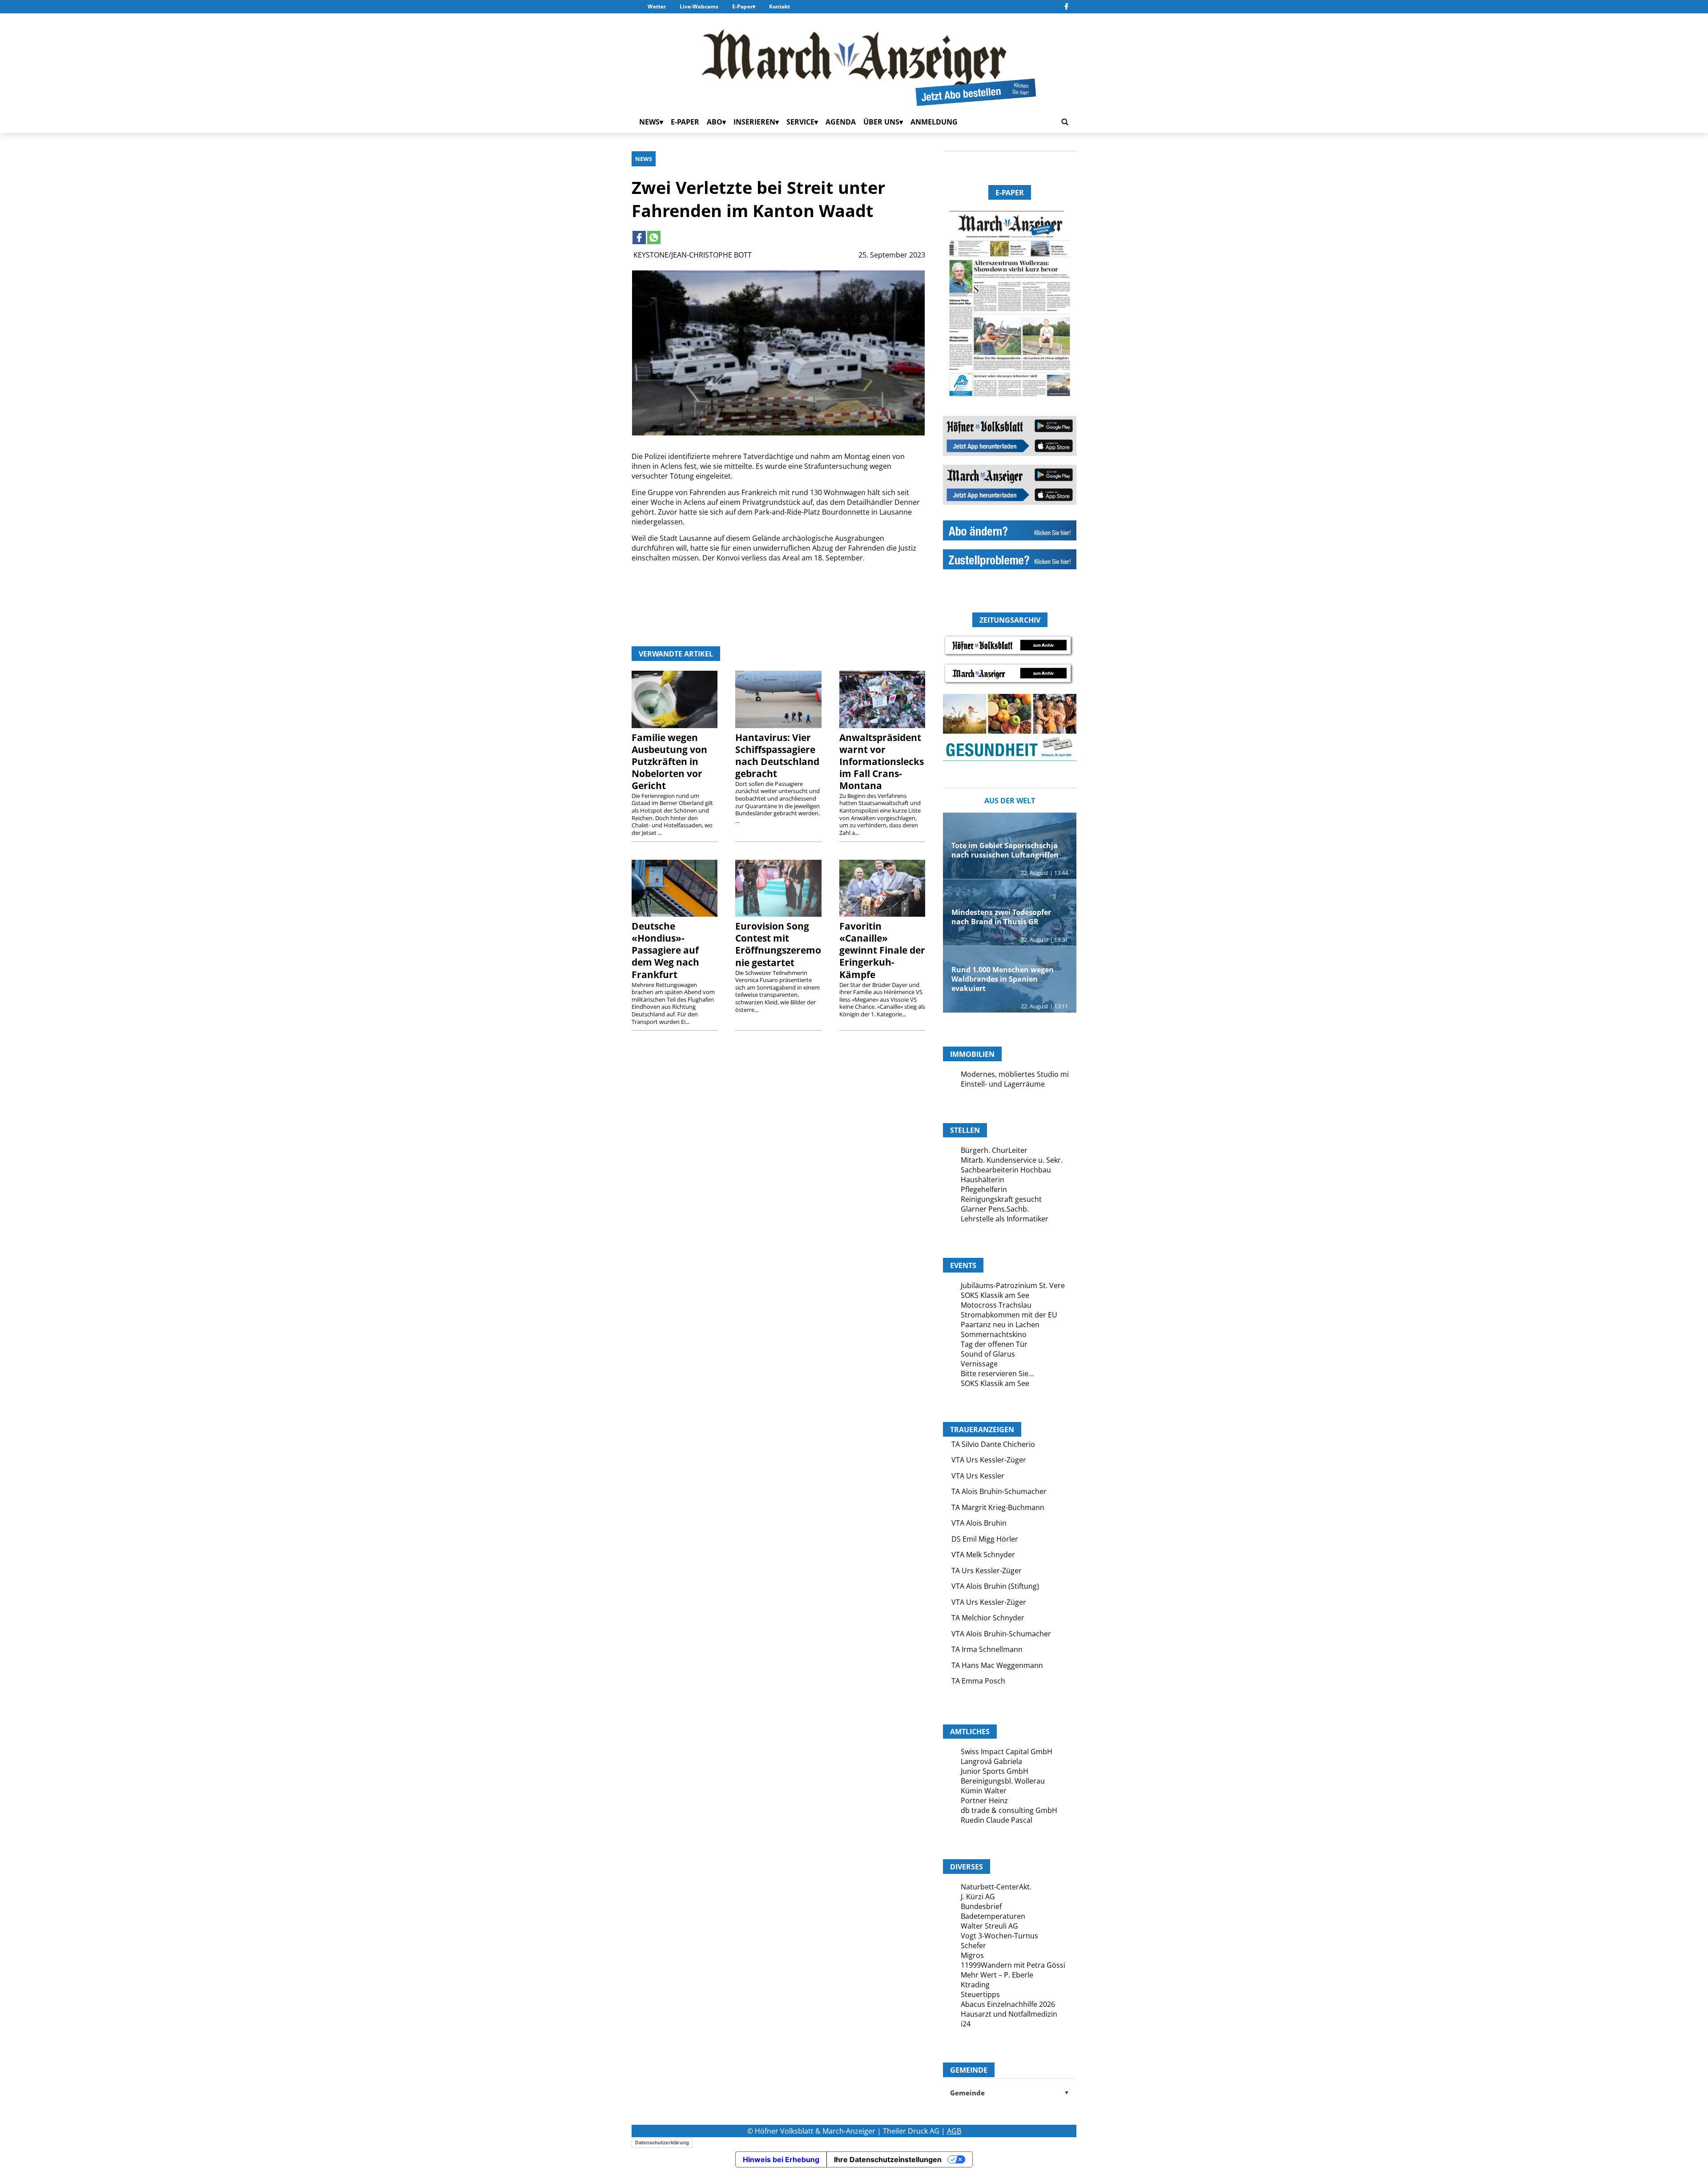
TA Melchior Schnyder (988, 1618)
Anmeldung (934, 122)
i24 (966, 2024)
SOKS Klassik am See (995, 1295)
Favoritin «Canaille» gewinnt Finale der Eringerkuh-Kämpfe (882, 950)
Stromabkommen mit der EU (1009, 1315)
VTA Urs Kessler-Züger (989, 1460)
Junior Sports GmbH (995, 1771)
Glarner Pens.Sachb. (995, 1209)
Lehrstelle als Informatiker (1005, 1219)
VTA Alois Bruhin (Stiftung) (995, 1586)
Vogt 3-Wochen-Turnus (999, 1936)
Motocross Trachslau (996, 1305)
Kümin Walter (984, 1791)
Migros (972, 1955)
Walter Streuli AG (989, 1926)
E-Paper (742, 6)
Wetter (657, 6)
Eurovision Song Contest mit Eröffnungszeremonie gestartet (778, 944)
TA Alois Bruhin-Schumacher (999, 1491)
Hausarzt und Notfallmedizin (1009, 2014)
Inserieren (754, 122)
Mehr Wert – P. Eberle (997, 1975)
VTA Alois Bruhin (979, 1523)
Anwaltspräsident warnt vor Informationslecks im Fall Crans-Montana (882, 761)
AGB (954, 2131)
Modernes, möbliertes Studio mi (1015, 1074)
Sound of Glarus (988, 1354)
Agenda (841, 122)
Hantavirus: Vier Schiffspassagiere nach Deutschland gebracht (777, 755)
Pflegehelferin (984, 1189)
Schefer (973, 1945)
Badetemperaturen (993, 1916)
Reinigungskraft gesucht (1001, 1199)
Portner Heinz (984, 1800)
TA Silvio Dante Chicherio (993, 1444)
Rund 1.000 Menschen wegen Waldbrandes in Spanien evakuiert (1003, 979)
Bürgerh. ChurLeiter (994, 1150)
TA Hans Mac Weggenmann (997, 1665)
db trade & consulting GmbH (1009, 1810)
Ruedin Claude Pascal (997, 1820)
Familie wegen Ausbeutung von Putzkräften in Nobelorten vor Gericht (669, 761)
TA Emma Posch (978, 1681)
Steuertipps (980, 1994)
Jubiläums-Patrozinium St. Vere (1013, 1285)
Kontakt (779, 6)
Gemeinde (1010, 2093)
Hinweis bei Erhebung (781, 2159)
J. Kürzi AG (978, 1897)
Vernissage (979, 1364)
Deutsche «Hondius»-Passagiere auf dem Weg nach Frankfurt (665, 950)
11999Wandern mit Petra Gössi (1013, 1965)
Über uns (881, 122)
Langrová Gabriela (991, 1761)
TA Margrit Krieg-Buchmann (998, 1507)
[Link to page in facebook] (639, 238)
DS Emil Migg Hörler (985, 1539)
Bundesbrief (981, 1906)
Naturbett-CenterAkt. (996, 1887)
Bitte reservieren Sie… (997, 1373)
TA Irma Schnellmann (987, 1649)
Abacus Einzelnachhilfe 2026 (1008, 2004)
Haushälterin (983, 1180)
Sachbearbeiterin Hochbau (1006, 1170)
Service (800, 122)
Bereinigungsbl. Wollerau (1003, 1781)
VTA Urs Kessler (978, 1476)
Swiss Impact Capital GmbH (1007, 1752)
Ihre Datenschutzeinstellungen (888, 2159)
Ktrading (975, 1985)
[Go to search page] (1065, 122)
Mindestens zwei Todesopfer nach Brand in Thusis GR (1001, 917)
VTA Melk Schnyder (983, 1555)
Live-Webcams (699, 6)
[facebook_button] (1066, 7)
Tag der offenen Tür (994, 1344)
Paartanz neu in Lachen (1000, 1325)
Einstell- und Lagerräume (1003, 1084)
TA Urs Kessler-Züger (987, 1571)
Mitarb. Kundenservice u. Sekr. (1012, 1160)
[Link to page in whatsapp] (654, 238)
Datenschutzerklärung (662, 2143)
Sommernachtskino (994, 1334)
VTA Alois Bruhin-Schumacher (1001, 1634)
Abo (715, 122)
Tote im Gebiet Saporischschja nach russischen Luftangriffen (1005, 850)
